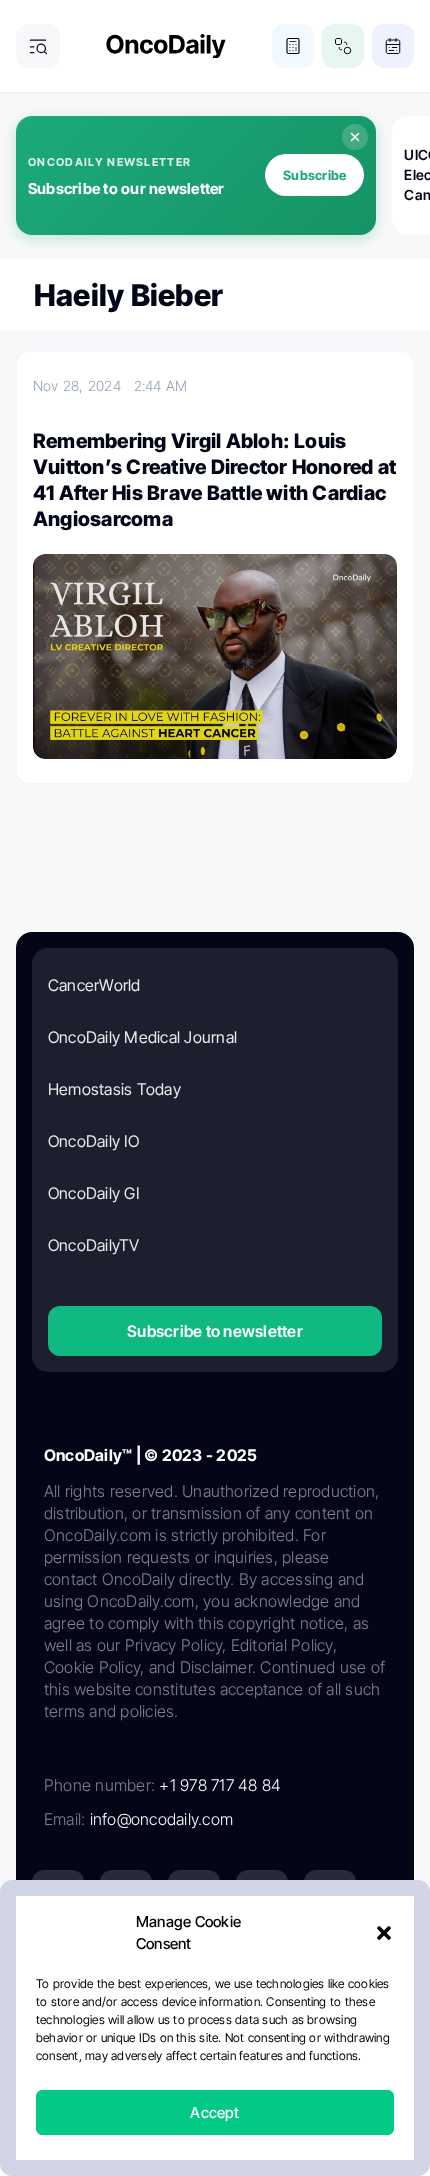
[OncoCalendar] (393, 46)
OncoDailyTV (94, 1245)
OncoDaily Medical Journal (142, 1037)
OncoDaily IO (93, 1141)
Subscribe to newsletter (215, 1331)
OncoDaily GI (93, 1193)
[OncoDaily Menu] (38, 46)
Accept (214, 2112)
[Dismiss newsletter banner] (355, 137)
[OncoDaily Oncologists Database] (343, 46)
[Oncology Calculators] (293, 46)
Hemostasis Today (114, 1089)
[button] (384, 1933)
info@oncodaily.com (161, 1819)
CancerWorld (94, 985)
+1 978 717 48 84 (220, 1785)
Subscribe (314, 175)
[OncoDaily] (166, 46)
